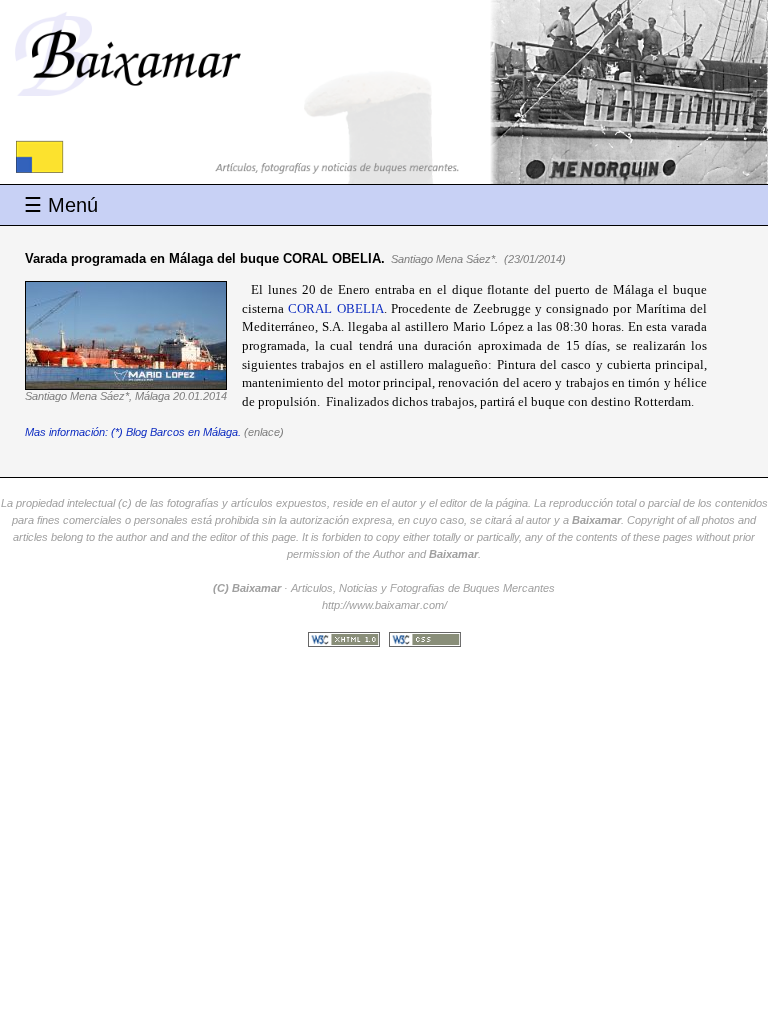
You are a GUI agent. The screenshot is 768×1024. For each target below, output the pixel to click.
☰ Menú (61, 205)
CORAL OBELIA (335, 308)
